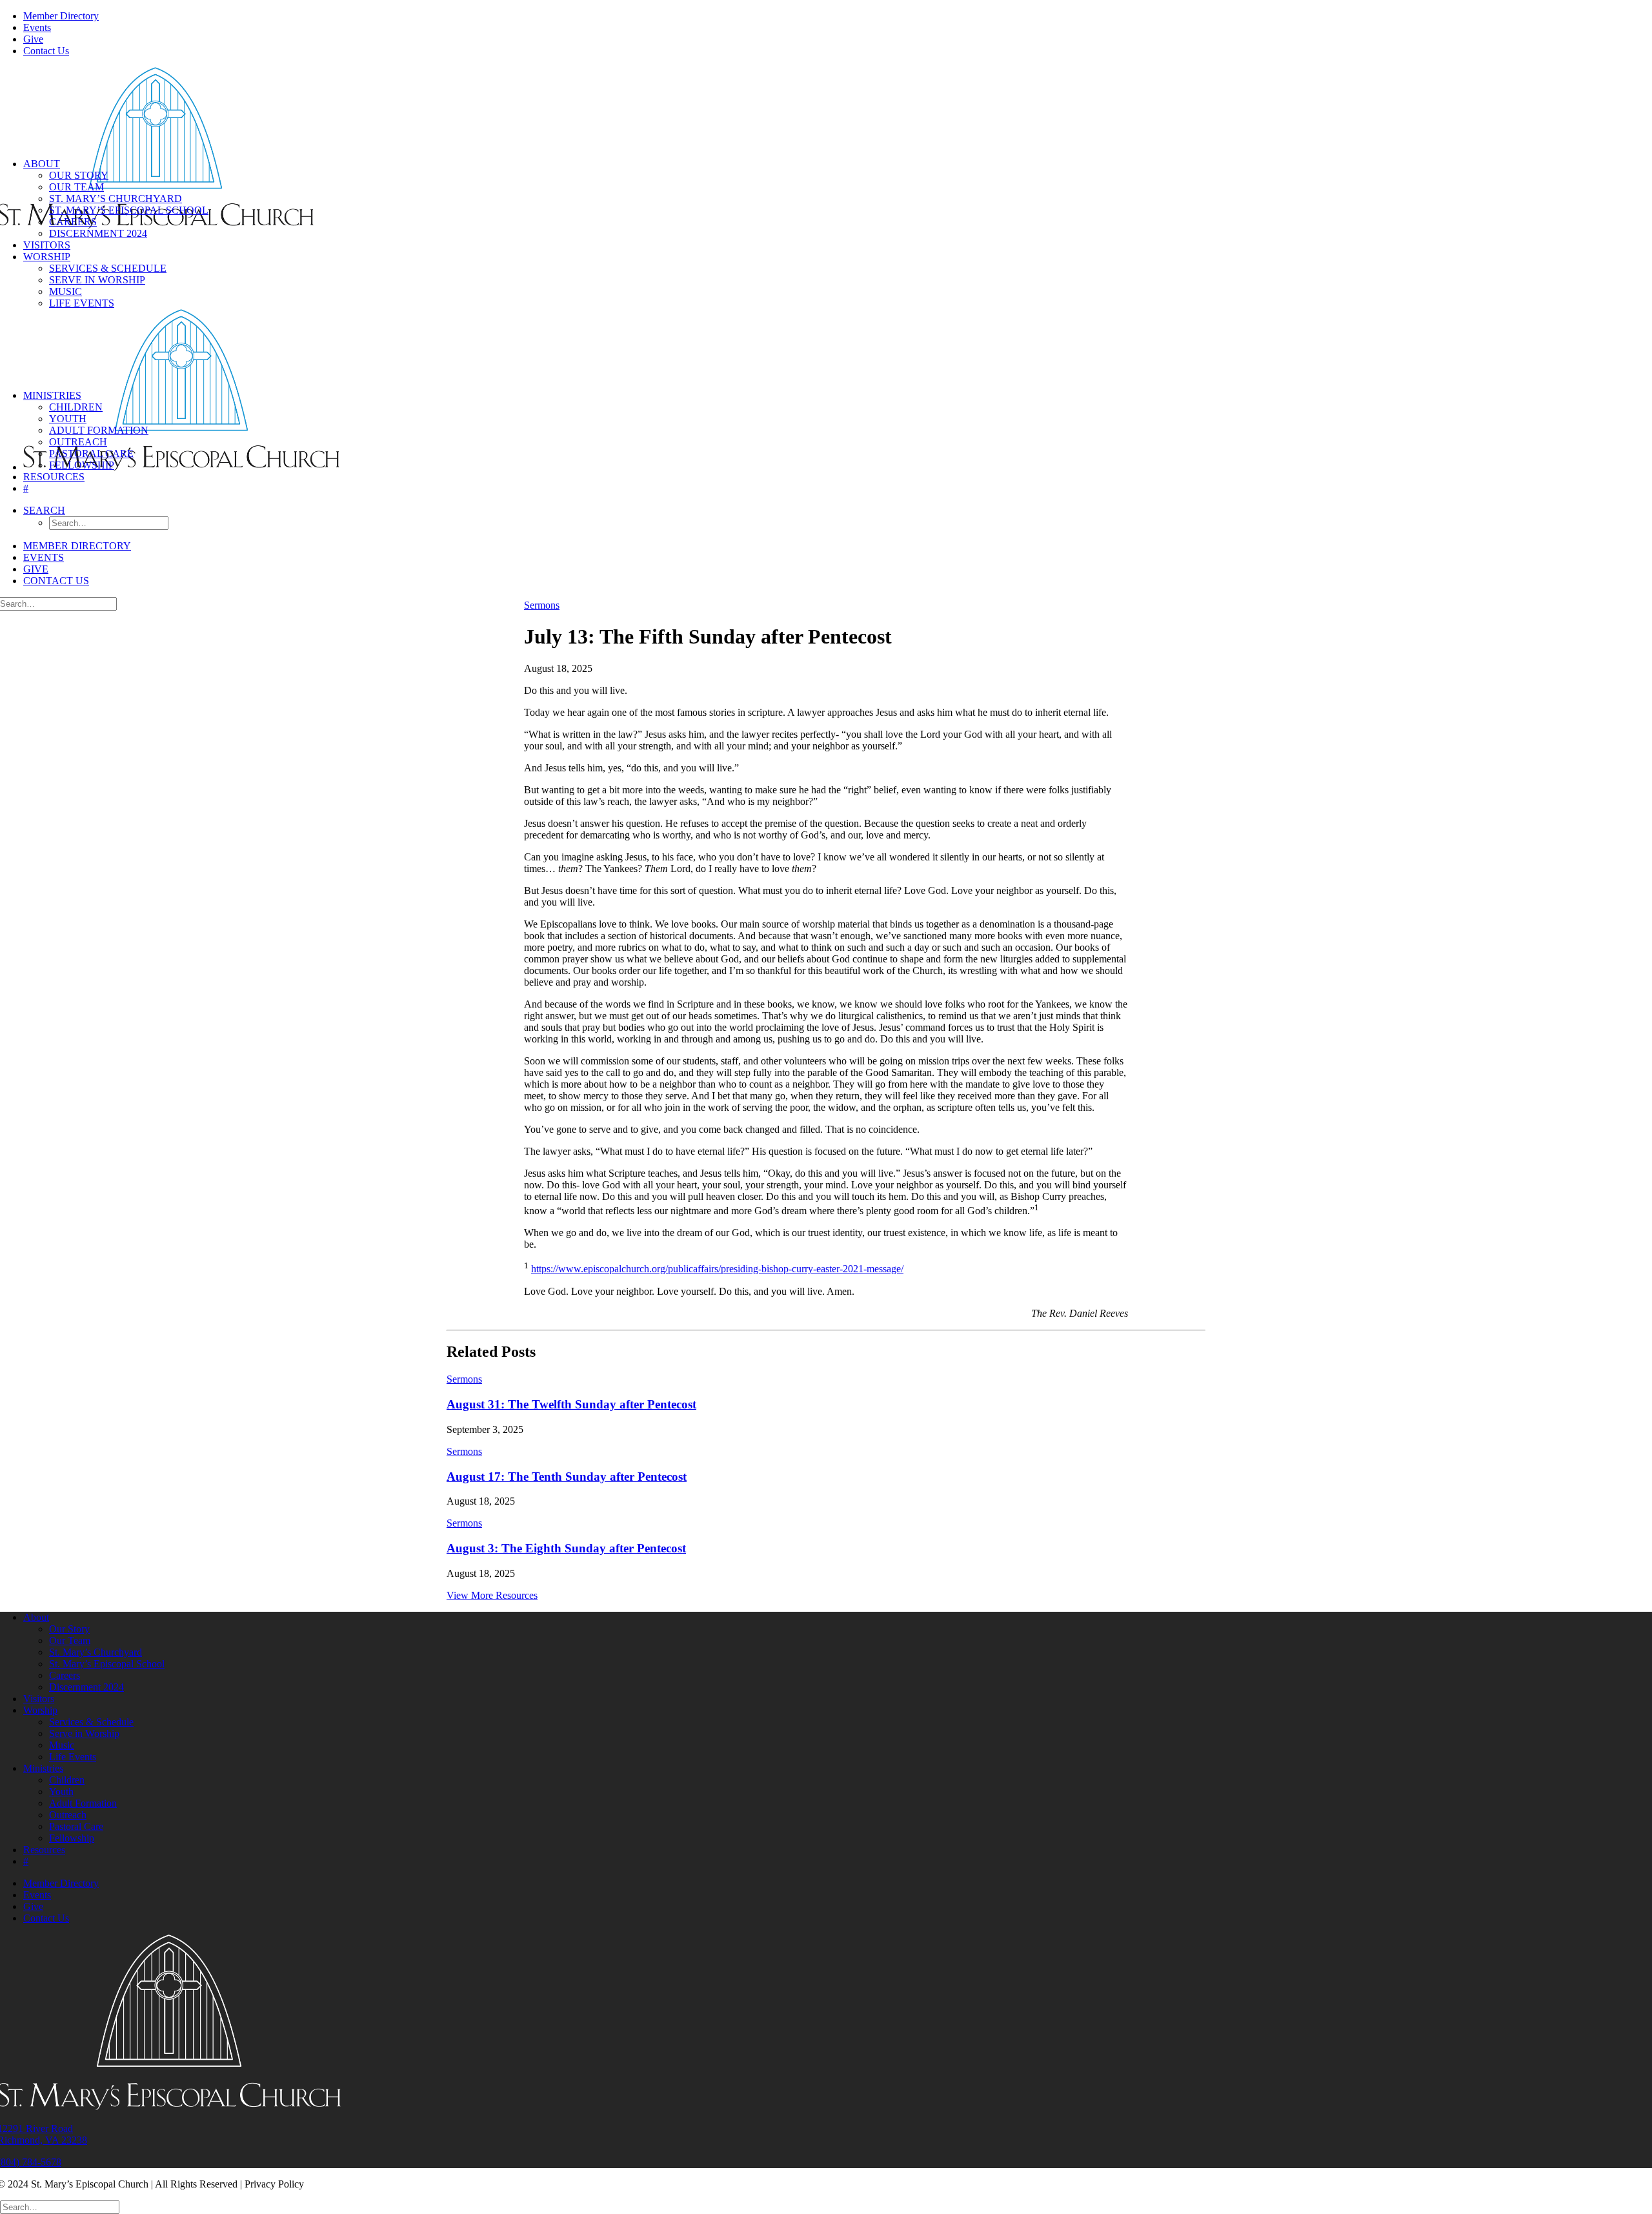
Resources (54, 477)
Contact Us (46, 51)
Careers (73, 222)
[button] (44, 510)
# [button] (26, 488)
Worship (47, 257)
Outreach (78, 442)
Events (37, 27)
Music (65, 291)
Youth (68, 419)
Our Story (79, 175)
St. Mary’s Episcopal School (129, 210)
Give (33, 39)
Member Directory (61, 16)
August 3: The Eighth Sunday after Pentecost (566, 1548)
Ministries (52, 395)
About (42, 164)
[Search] (60, 2207)
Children (76, 407)
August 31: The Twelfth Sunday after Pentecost (571, 1404)
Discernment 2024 (98, 233)
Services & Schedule (108, 268)
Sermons (542, 605)
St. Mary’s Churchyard (116, 198)
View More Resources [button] (492, 1595)
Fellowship (82, 465)
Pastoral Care (91, 453)
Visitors (47, 245)
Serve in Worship (97, 280)
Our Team (76, 187)
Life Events (82, 303)
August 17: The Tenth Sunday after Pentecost (567, 1477)
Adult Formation (99, 430)
